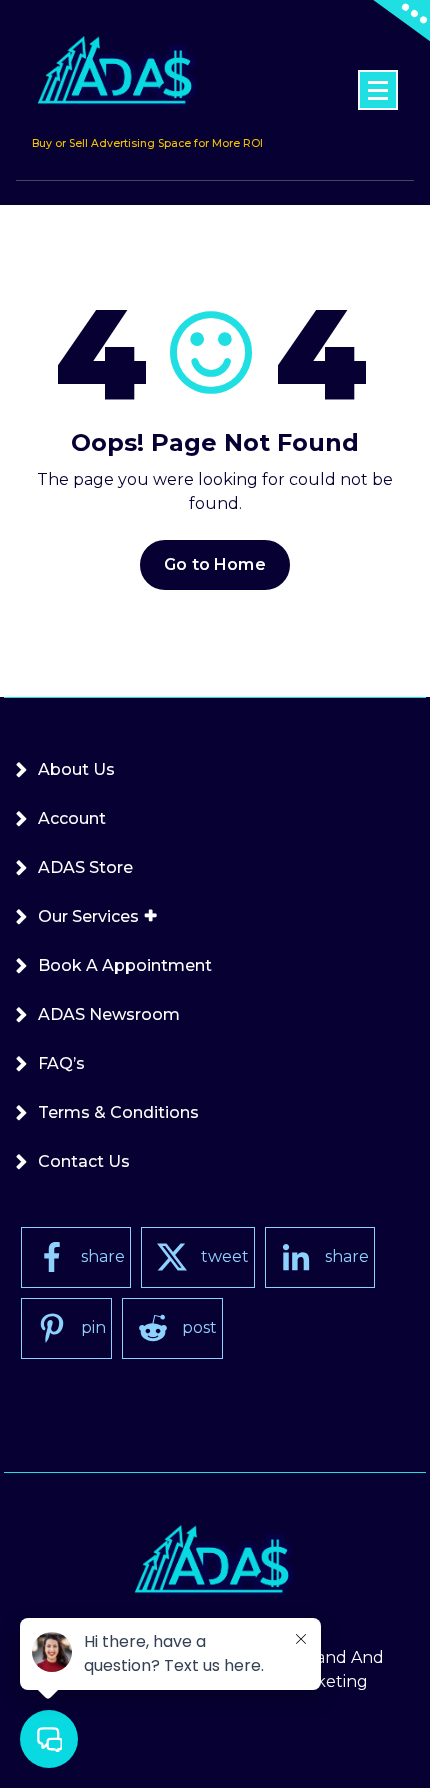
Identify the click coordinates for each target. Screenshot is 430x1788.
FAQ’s (61, 1063)
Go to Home (215, 564)
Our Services (88, 916)
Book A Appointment (125, 965)
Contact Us (84, 1161)
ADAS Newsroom (109, 1014)
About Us (76, 769)
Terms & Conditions (118, 1112)
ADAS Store (85, 867)
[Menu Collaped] (378, 90)
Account (72, 818)
